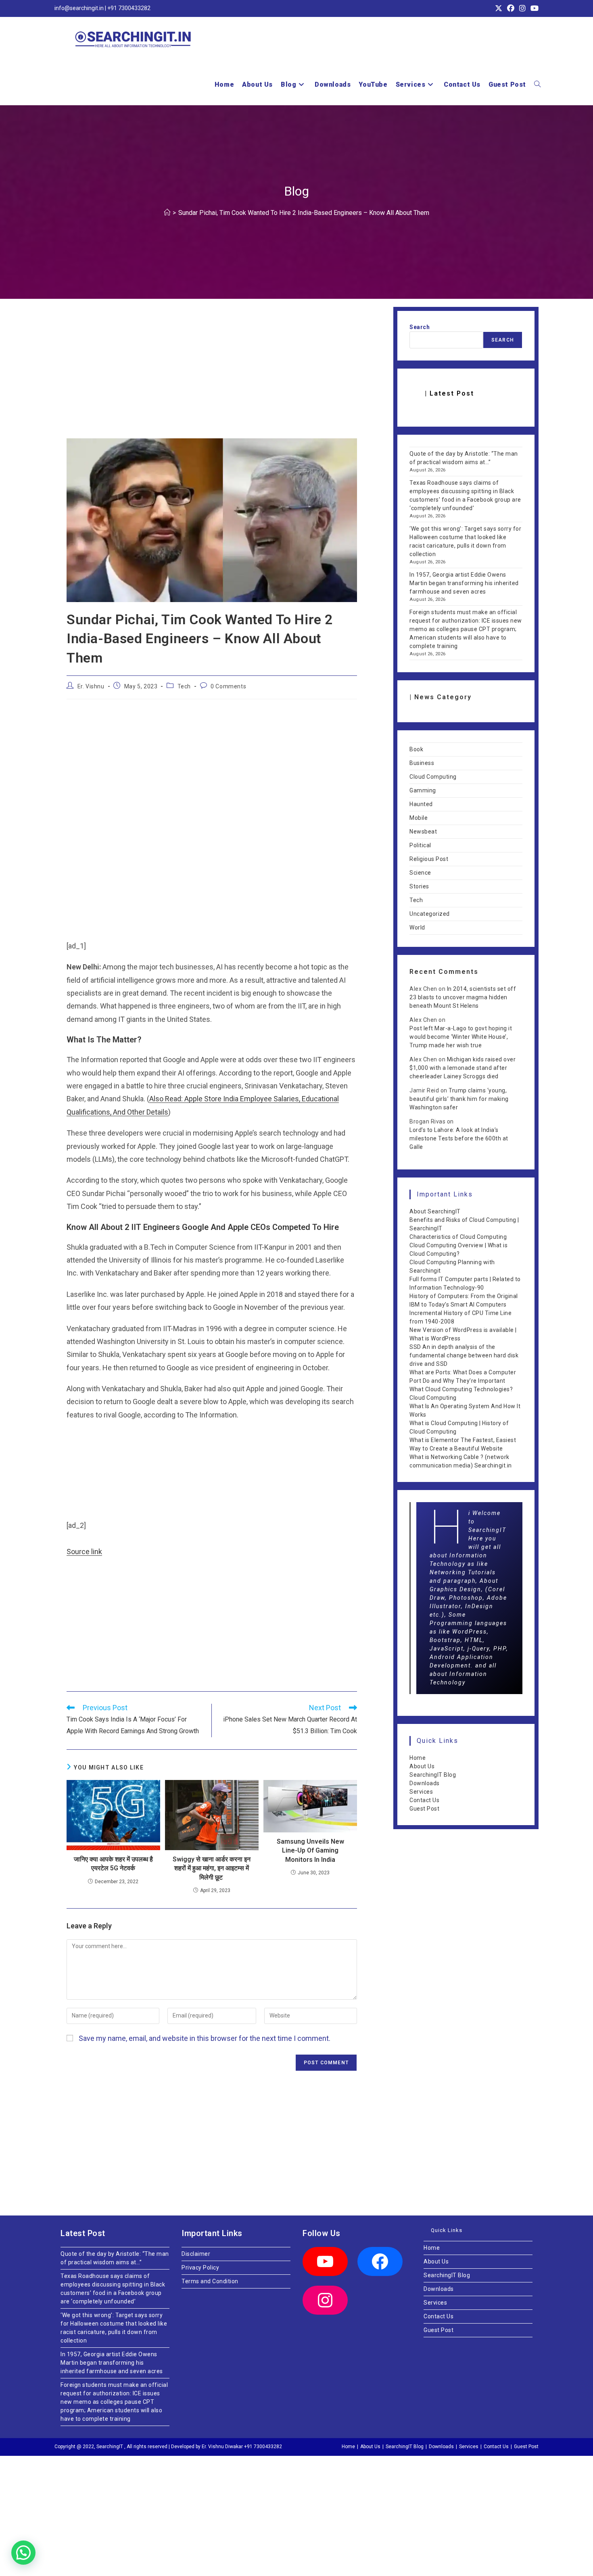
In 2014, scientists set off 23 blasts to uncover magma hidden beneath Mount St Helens (463, 997)
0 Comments (228, 686)
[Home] (167, 213)
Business (422, 763)
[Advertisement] (212, 379)
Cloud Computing (433, 777)
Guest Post (424, 1809)
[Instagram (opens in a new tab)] (522, 8)
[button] (23, 2553)
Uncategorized (430, 914)
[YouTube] (325, 2261)
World (417, 927)
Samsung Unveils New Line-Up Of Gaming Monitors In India (310, 1851)
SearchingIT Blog (433, 1775)
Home (418, 1758)
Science (420, 873)
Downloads (425, 1783)
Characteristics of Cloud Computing (458, 1237)
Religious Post (429, 859)
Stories (419, 886)
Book (416, 749)
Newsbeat (423, 832)
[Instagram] (325, 2300)
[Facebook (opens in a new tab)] (511, 8)
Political (420, 845)
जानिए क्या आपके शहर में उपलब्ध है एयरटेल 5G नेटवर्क (113, 1864)
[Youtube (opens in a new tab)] (533, 8)
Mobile (419, 818)
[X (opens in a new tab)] (499, 8)
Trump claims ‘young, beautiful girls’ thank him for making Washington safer (459, 1099)
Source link (84, 1552)
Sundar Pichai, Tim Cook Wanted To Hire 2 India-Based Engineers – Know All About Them (304, 213)
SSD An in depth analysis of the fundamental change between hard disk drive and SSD (464, 1355)
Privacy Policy (200, 2268)
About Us (422, 1766)
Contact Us (424, 1800)
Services (421, 1792)
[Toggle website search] (537, 85)
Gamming (423, 790)
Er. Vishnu (91, 686)
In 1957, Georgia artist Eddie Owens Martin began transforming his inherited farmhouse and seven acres (464, 583)
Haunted (421, 804)
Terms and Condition (210, 2281)
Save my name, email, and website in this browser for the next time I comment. (205, 2038)
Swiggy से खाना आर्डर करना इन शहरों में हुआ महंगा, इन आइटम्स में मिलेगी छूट (212, 1868)
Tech (184, 686)
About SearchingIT (435, 1211)
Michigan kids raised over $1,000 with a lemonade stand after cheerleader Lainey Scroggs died (462, 1068)
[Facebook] (380, 2261)
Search (420, 327)
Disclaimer (196, 2254)
